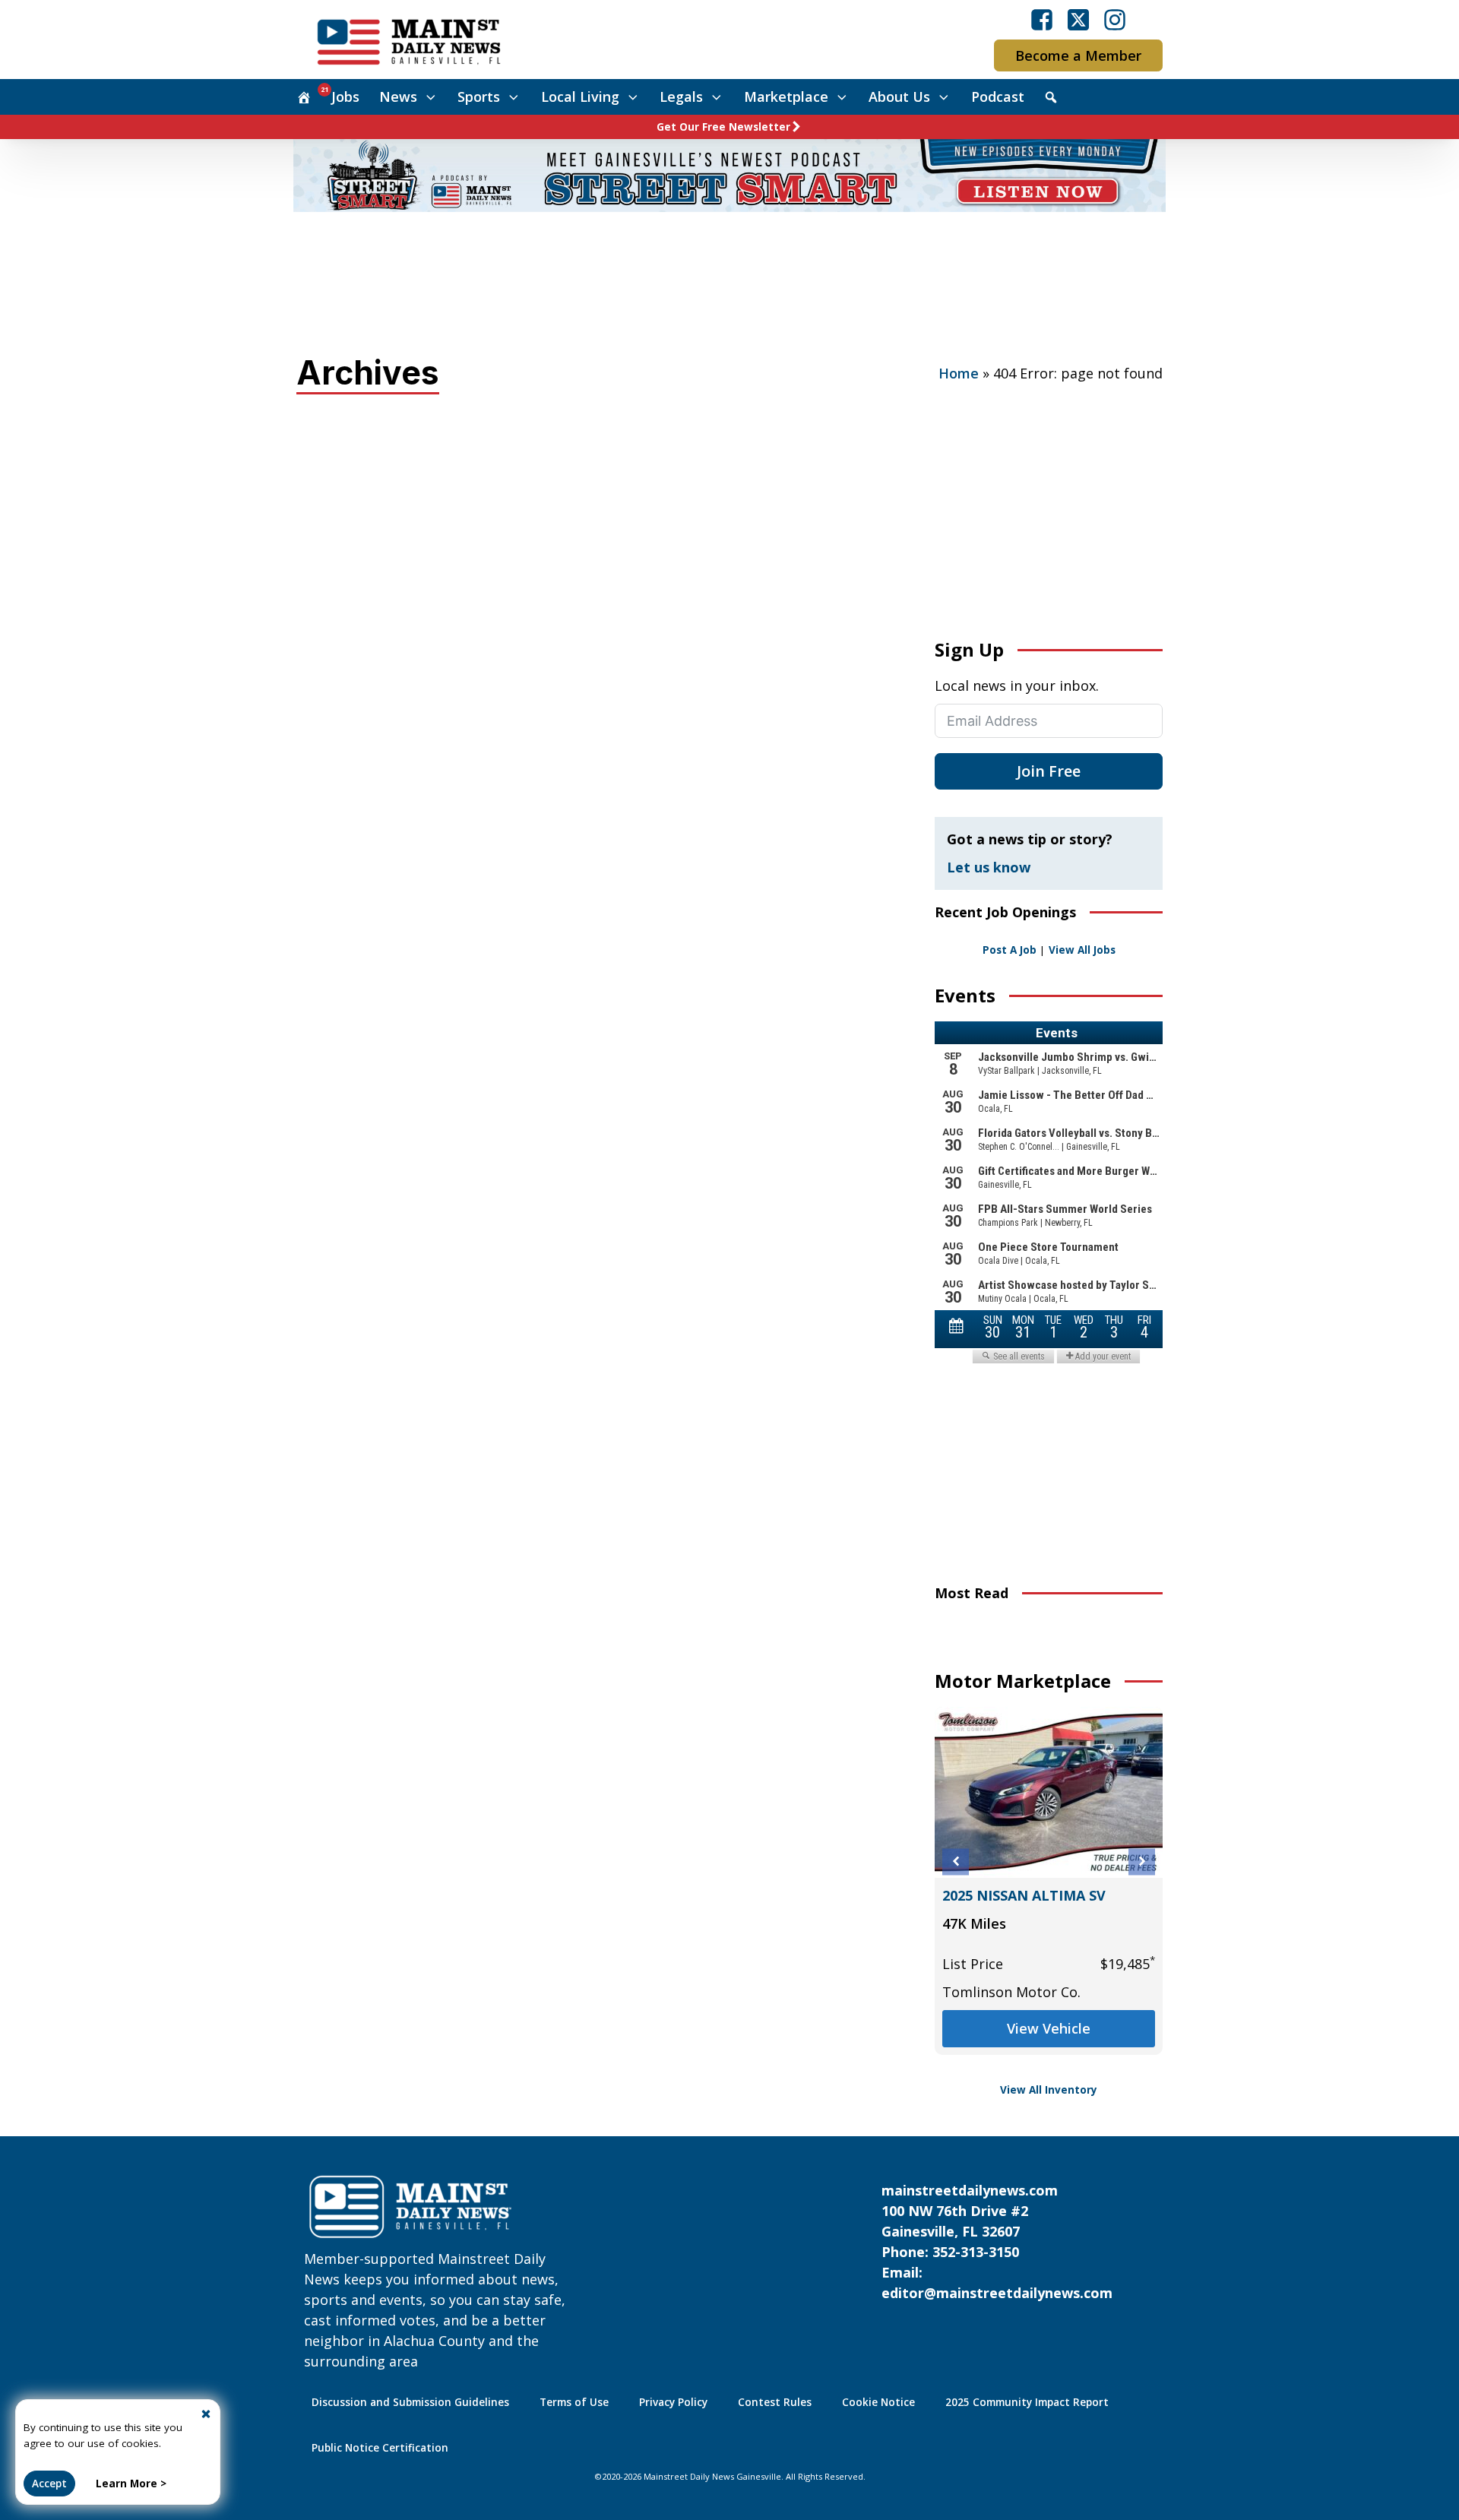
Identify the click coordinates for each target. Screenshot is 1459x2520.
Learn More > (131, 2484)
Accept (49, 2484)
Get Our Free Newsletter (723, 127)
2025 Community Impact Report (1027, 2402)
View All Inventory (1049, 2090)
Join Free (1049, 771)
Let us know (989, 867)
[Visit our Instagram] (1115, 20)
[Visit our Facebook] (1042, 20)
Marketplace (786, 97)
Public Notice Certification (380, 2448)
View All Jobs (1082, 950)
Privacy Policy (673, 2402)
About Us (899, 97)
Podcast (998, 97)
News (398, 97)
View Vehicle (1049, 2049)
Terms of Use (574, 2402)
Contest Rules (775, 2402)
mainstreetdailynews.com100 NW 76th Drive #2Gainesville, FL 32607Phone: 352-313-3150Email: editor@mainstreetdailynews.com (997, 2241)
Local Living (580, 97)
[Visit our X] (1078, 20)
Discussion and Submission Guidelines (410, 2402)
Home (959, 373)
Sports (479, 97)
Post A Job (1010, 950)
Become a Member (1078, 55)
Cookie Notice (878, 2402)
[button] (956, 1862)
